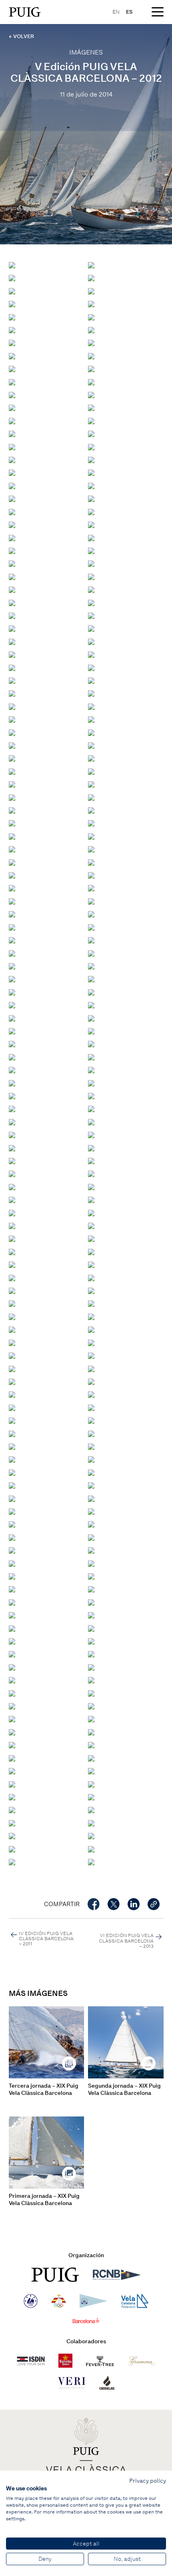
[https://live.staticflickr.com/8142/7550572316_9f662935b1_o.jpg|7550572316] (12, 1849)
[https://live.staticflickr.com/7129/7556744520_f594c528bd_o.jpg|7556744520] (12, 1745)
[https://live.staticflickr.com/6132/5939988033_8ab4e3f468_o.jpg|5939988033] (12, 953)
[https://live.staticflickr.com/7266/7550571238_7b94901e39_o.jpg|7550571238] (12, 1861)
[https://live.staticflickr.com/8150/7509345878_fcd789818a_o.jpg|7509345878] (91, 1134)
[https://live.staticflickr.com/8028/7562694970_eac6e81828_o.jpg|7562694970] (12, 576)
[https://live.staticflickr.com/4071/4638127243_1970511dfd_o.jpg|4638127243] (91, 1420)
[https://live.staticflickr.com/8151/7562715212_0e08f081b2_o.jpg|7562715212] (12, 498)
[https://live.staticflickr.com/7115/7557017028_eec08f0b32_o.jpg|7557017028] (91, 1809)
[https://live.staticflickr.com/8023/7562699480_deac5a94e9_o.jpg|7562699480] (12, 550)
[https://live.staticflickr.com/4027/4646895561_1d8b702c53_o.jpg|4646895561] (91, 1264)
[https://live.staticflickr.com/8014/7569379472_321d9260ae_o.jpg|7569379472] (91, 265)
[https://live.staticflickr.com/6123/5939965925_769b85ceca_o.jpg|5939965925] (12, 992)
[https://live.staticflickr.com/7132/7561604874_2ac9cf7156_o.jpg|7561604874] (91, 1031)
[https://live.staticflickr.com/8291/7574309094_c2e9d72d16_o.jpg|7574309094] (12, 317)
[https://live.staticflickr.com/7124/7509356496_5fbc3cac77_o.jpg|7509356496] (12, 1199)
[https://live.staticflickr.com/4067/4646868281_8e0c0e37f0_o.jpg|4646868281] (91, 1329)
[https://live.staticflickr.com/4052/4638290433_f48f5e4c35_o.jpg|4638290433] (91, 1433)
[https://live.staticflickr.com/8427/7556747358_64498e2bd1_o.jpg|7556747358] (12, 1693)
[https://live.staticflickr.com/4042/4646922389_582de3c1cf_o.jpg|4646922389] (91, 849)
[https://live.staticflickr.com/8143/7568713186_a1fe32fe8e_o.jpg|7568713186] (12, 459)
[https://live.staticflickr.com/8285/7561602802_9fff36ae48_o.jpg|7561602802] (12, 1005)
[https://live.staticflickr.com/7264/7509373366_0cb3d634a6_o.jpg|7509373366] (91, 1628)
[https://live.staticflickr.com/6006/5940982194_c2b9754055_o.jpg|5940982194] (12, 940)
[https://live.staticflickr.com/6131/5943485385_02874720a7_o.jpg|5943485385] (91, 719)
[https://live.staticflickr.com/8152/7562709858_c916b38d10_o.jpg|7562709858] (12, 524)
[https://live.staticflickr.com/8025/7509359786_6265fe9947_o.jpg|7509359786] (91, 1498)
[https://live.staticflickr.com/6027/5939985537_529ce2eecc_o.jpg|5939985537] (91, 953)
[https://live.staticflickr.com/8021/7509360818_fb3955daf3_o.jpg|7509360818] (91, 1511)
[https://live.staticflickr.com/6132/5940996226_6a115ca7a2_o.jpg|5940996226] (12, 784)
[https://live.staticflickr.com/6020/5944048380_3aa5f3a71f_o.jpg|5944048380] (91, 1472)
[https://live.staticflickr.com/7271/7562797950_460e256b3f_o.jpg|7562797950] (12, 628)
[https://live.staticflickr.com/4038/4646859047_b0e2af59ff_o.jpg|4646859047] (12, 1355)
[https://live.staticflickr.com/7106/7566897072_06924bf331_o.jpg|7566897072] (91, 680)
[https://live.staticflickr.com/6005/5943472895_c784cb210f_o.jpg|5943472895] (12, 758)
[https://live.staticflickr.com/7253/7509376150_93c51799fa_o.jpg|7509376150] (91, 1654)
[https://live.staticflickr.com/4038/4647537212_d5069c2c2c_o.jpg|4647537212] (12, 849)
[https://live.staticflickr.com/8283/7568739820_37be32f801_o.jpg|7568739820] (12, 485)
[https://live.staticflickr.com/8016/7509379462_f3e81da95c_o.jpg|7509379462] (91, 1680)
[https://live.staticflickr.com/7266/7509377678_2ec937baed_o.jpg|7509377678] (91, 1667)
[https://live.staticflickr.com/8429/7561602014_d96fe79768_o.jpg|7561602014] (91, 1018)
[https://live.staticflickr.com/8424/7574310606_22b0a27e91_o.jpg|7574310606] (91, 303)
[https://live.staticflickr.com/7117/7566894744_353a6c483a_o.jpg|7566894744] (12, 693)
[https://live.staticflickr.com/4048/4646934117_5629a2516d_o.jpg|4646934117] (12, 823)
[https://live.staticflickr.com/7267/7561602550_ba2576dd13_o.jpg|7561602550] (91, 1005)
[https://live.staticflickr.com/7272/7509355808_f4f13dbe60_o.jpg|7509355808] (91, 1186)
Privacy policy (148, 2481)
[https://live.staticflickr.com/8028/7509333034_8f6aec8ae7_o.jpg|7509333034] (12, 1096)
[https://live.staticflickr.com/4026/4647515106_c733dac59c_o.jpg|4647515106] (91, 1251)
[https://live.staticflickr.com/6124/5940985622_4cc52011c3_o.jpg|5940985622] (91, 797)
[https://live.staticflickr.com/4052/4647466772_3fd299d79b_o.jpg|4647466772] (91, 1368)
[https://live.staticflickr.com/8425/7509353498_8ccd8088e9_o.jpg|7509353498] (12, 1186)
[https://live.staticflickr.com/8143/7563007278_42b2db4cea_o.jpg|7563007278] (91, 602)
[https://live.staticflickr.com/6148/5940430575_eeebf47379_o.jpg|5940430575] (91, 784)
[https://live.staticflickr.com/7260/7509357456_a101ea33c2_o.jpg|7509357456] (91, 1199)
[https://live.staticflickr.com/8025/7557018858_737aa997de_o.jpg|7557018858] (91, 1771)
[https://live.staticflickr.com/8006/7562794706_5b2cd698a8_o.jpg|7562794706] (12, 615)
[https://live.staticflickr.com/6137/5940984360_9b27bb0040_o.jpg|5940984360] (91, 810)
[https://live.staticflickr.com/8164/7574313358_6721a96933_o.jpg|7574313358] (12, 303)
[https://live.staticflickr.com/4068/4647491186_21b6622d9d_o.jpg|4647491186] (12, 1316)
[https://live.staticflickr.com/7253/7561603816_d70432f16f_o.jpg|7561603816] (91, 706)
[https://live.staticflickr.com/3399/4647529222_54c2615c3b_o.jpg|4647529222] (12, 836)
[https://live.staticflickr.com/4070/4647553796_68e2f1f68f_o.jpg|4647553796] (91, 901)
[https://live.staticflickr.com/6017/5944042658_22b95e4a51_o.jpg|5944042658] (12, 1498)
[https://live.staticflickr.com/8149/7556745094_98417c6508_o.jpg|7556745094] (91, 1732)
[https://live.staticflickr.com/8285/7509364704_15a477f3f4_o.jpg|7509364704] (12, 1563)
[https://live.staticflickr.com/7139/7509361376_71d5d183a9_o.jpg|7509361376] (12, 1524)
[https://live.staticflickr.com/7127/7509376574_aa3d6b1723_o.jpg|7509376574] (12, 1667)
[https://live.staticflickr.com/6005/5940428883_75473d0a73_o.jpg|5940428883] (12, 797)
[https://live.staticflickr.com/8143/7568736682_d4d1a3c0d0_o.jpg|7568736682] (91, 459)
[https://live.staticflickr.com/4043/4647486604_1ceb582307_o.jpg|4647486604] (12, 1329)
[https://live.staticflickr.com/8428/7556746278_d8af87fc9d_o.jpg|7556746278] (91, 1706)
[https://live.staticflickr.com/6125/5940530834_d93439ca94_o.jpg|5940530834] (12, 966)
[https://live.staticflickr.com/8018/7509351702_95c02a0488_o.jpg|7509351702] (91, 1173)
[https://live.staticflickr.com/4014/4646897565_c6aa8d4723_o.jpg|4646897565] (12, 1264)
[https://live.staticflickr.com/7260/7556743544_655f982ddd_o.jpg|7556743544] (12, 1771)
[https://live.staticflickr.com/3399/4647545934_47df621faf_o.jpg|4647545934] (91, 875)
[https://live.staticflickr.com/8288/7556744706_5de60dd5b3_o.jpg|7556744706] (91, 1745)
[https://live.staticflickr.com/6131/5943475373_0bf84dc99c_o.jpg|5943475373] (91, 745)
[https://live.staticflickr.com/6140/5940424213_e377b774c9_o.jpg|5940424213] (12, 927)
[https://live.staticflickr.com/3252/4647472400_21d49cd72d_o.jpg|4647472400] (91, 1355)
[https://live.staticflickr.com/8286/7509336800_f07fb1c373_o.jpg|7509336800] (91, 1108)
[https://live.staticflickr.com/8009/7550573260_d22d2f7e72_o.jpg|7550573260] (91, 1823)
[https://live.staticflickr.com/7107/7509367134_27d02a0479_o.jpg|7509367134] (91, 1576)
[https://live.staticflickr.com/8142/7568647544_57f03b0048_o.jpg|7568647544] (91, 382)
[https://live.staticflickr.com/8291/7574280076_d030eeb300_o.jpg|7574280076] (12, 368)
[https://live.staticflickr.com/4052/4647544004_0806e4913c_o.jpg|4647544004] (12, 875)
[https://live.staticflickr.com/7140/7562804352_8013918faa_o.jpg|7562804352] (91, 641)
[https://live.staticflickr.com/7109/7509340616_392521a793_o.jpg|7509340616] (91, 1122)
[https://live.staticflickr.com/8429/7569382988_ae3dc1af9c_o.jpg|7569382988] (12, 265)
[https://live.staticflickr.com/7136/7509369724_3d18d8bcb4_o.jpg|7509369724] (91, 1602)
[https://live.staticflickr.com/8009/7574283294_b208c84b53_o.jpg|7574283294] (12, 356)
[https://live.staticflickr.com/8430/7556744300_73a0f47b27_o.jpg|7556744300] (12, 1758)
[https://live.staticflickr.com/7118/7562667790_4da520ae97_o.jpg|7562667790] (91, 1069)
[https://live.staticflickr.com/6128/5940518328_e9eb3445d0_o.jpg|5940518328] (12, 719)
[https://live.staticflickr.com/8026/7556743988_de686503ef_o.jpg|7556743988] (91, 1758)
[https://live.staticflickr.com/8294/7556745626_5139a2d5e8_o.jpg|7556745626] (91, 1719)
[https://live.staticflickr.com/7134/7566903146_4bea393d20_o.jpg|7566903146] (91, 667)
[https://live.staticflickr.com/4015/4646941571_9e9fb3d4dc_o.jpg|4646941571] (12, 914)
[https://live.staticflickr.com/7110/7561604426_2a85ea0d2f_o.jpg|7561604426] (91, 693)
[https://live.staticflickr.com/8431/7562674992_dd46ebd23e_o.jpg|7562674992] (91, 1043)
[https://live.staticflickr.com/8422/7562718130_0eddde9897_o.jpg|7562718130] (91, 485)
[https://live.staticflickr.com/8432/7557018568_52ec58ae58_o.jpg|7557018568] (91, 1784)
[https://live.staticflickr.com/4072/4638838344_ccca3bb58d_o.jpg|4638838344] (91, 1459)
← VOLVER (21, 36)
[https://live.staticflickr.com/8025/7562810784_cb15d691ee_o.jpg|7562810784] (12, 667)
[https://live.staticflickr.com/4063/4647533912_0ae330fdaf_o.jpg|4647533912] (91, 836)
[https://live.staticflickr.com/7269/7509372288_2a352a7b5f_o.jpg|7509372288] (12, 1628)
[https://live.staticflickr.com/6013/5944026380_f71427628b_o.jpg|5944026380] (91, 758)
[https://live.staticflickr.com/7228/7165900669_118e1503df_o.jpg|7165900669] (12, 1472)
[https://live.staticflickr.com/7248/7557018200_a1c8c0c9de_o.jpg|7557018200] (12, 1797)
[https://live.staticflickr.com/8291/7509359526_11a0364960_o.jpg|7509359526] (91, 1225)
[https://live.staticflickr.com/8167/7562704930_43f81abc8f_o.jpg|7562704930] (12, 537)
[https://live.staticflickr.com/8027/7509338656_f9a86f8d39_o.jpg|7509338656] (12, 1122)
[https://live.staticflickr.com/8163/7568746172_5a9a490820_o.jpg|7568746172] (12, 473)
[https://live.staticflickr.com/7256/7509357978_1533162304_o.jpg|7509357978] (12, 1212)
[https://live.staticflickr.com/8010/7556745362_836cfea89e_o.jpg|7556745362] (12, 1732)
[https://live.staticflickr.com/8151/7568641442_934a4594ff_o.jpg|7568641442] (91, 394)
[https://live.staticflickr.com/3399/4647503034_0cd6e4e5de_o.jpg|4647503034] (12, 1290)
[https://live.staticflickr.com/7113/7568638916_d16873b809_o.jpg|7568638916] (12, 407)
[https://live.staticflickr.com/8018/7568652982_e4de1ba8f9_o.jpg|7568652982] (91, 407)
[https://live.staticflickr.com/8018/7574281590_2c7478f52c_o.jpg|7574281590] (91, 356)
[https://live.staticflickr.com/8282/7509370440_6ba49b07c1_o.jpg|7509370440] (91, 1615)
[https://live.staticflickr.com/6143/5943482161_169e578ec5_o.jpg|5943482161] (12, 732)
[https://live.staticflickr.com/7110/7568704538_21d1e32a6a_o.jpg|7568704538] (12, 446)
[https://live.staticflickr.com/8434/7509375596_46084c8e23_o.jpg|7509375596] (12, 1654)
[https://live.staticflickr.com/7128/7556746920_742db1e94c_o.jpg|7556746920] (91, 1693)
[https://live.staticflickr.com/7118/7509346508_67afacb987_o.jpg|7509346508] (91, 1148)
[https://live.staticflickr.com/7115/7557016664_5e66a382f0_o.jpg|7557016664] (12, 1823)
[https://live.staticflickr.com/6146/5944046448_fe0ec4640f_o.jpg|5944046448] (12, 1485)
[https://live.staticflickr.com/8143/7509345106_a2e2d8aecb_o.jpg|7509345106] (12, 1148)
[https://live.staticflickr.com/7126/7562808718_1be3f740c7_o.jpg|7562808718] (91, 654)
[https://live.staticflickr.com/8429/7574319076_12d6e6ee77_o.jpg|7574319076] (91, 277)
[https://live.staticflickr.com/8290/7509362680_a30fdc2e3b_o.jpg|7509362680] (12, 1537)
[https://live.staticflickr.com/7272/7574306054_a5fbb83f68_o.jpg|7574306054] (12, 330)
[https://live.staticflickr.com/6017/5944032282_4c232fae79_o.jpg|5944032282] (12, 745)
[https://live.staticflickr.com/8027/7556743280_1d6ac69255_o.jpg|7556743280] (12, 1784)
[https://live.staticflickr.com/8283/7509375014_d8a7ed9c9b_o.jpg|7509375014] (91, 1641)
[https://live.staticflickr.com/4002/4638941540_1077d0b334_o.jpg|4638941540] (12, 1420)
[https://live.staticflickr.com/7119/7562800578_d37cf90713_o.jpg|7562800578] (91, 628)
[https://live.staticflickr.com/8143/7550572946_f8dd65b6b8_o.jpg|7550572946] (12, 1835)
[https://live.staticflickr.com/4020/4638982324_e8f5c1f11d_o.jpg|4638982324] (91, 1407)
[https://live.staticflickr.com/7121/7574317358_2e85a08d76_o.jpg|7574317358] (12, 291)
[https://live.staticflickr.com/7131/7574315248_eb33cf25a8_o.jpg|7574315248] (91, 291)
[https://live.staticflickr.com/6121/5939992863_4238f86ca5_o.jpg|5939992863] (91, 927)
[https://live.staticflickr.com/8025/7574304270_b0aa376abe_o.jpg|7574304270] (91, 330)
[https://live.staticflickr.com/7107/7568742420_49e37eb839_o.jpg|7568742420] (91, 473)
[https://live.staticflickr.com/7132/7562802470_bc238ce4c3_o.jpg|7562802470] (12, 641)
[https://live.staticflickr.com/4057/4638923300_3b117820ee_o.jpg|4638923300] (12, 1433)
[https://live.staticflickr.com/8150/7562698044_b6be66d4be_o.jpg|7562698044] (12, 563)
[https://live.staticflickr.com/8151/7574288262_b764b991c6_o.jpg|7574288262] (12, 342)
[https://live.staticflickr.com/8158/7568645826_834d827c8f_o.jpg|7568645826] (12, 394)
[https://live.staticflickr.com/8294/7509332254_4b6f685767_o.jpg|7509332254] (91, 1083)
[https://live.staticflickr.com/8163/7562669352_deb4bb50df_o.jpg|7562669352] (12, 1069)
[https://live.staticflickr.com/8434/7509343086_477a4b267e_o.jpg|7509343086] (12, 1134)
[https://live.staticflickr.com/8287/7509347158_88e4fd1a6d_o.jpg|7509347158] (12, 1160)
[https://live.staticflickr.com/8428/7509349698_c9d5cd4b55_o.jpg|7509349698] (12, 1173)
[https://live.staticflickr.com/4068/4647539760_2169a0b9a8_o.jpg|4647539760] (91, 862)
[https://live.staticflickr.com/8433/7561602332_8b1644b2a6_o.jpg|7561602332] (12, 1018)
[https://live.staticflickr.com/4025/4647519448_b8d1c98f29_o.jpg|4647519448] (91, 1238)
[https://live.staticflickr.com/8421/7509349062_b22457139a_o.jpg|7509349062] (91, 1160)
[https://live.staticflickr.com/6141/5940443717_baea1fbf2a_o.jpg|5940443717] (91, 771)
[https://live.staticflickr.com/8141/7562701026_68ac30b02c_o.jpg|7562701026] (91, 550)
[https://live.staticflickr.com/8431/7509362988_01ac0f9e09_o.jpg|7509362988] (91, 1537)
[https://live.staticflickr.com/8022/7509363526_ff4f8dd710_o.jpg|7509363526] (12, 1550)
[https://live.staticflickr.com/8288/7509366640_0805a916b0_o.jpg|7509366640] (12, 1576)
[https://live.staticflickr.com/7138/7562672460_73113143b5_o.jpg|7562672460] (12, 1057)
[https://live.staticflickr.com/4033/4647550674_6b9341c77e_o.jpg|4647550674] (91, 888)
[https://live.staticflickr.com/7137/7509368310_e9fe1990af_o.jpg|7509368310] (91, 1589)
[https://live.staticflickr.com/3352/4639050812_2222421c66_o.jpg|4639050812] (12, 1381)
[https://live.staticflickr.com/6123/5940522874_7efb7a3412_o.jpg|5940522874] (91, 979)
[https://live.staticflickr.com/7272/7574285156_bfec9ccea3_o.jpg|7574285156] (91, 342)
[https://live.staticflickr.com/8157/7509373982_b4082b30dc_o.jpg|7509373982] (12, 1641)
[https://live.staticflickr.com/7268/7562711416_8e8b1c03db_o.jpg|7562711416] (12, 511)
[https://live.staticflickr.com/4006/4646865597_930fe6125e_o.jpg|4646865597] (12, 1342)
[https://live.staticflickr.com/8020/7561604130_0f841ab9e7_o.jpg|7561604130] (12, 706)
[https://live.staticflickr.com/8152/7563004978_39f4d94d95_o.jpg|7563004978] (12, 602)
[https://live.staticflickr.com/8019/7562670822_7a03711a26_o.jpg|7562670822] (91, 1057)
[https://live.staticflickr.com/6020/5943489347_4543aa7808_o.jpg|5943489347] (91, 1485)
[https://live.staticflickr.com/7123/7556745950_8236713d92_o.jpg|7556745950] (12, 1719)
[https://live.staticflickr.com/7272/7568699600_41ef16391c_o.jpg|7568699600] (91, 446)
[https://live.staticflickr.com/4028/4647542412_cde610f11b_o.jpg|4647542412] (12, 862)
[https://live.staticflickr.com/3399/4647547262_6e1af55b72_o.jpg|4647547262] (12, 888)
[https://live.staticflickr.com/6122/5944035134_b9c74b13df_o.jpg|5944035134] (91, 732)
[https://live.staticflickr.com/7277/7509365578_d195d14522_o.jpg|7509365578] (91, 1563)
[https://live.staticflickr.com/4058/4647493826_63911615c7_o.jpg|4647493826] (91, 1303)
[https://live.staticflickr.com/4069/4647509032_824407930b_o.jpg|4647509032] (12, 1277)
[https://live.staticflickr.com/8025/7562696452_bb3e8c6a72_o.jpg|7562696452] (91, 563)
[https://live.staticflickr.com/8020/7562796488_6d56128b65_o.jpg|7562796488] (91, 615)
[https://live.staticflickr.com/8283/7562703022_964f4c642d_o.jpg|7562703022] (91, 537)
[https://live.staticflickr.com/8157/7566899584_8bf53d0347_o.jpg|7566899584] (12, 680)
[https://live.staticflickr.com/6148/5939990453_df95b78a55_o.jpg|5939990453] (91, 940)
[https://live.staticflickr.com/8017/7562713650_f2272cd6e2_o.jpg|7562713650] (91, 498)
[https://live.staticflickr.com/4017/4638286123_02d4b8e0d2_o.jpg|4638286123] (12, 1446)
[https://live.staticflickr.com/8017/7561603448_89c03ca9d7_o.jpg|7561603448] (12, 1031)
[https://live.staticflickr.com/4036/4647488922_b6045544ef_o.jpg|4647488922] (91, 1316)
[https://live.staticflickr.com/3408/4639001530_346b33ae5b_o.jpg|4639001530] (12, 1407)
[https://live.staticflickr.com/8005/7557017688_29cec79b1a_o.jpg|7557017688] (91, 1797)
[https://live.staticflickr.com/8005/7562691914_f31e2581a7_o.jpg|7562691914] (12, 589)
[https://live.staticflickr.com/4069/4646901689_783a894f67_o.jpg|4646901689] (12, 1251)
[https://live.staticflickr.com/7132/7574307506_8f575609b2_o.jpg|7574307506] (91, 317)
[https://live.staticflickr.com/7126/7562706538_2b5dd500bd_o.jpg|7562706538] (91, 524)
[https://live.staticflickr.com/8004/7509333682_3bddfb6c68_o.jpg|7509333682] (91, 1096)
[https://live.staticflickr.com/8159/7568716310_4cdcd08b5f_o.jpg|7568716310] (91, 433)
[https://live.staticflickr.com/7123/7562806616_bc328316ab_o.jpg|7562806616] (12, 654)
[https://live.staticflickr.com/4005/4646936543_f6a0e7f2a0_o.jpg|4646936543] (12, 901)
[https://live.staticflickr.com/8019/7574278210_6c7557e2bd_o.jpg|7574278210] (91, 368)
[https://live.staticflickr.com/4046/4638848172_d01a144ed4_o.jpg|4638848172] (12, 1459)
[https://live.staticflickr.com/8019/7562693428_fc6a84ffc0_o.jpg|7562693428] (91, 576)
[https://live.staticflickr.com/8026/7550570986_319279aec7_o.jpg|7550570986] (91, 1861)
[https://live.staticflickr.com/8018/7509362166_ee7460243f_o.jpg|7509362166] (91, 1524)
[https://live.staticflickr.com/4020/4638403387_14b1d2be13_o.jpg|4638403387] (91, 1394)
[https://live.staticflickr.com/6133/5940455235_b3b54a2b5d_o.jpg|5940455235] (12, 771)
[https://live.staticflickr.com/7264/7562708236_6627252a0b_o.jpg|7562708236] (91, 511)
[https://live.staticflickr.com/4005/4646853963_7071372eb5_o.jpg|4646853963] (12, 1368)
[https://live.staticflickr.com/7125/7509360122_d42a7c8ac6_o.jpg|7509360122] (12, 1511)
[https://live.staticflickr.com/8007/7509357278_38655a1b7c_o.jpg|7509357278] (12, 1083)
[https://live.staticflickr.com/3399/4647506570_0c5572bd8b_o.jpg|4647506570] (91, 1277)
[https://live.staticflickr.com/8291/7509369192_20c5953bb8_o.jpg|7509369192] (12, 1602)
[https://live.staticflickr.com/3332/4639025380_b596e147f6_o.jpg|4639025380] (12, 1394)
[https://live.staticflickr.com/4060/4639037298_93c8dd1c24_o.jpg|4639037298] (91, 1381)
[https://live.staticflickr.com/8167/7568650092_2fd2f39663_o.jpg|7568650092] (12, 382)
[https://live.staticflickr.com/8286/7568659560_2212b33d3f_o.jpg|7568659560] (12, 420)
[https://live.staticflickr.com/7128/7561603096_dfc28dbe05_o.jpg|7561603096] (91, 992)
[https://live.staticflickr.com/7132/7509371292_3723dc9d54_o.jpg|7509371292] (12, 1615)
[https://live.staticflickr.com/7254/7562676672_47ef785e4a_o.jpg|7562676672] (12, 1043)
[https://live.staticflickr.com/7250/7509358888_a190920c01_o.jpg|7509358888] (12, 1225)
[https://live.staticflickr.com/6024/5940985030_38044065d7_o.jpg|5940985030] (12, 810)
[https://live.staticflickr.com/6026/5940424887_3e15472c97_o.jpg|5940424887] (91, 914)
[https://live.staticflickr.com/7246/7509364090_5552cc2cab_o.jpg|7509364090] (91, 1550)
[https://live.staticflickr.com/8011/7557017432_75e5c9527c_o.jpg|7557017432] (12, 1809)
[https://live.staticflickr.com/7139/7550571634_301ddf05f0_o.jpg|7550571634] (91, 1849)
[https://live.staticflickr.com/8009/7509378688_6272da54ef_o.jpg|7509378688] (12, 1680)
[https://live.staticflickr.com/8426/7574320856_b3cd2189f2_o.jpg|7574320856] (12, 277)
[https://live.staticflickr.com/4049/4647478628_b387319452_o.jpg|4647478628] (91, 1342)
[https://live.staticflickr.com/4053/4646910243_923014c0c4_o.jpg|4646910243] (91, 823)
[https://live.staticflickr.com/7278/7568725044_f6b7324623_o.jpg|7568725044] (91, 420)
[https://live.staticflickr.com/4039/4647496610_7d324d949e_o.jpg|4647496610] (12, 1303)
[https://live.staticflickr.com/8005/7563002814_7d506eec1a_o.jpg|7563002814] (91, 589)
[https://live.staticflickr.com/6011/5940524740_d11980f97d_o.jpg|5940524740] (12, 979)
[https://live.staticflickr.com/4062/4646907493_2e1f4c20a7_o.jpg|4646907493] (12, 1238)
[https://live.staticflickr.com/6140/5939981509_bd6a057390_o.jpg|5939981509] (91, 966)
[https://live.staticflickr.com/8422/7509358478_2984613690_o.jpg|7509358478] (91, 1212)
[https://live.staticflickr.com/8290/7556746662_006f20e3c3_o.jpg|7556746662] (12, 1706)
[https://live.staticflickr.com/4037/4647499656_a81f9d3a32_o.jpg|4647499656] (91, 1290)
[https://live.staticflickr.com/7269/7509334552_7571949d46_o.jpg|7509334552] (12, 1108)
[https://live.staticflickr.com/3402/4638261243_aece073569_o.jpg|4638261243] (91, 1446)
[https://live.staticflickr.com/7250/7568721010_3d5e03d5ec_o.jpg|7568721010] (12, 433)
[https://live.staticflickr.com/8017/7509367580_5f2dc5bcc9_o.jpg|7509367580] (12, 1589)
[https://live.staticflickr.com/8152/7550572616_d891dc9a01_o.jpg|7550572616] (91, 1835)
